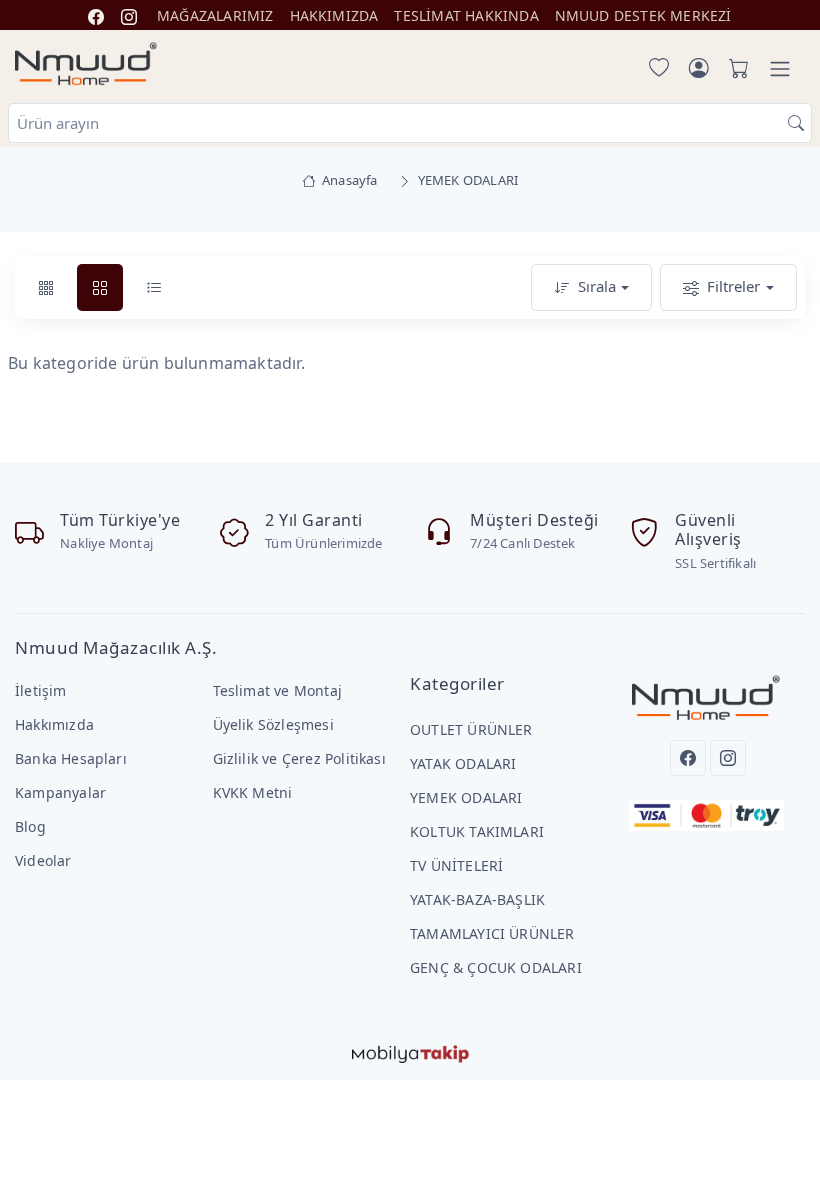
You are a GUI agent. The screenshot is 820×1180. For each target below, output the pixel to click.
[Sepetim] (735, 69)
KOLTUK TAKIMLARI (477, 831)
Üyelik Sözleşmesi (273, 724)
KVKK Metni (253, 792)
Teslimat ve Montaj (277, 690)
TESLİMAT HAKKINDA (466, 15)
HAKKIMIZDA (334, 15)
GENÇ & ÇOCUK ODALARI (496, 967)
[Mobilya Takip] (410, 1052)
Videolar (43, 860)
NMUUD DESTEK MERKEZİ (643, 15)
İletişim (41, 690)
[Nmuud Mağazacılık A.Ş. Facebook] (96, 15)
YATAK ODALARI (463, 763)
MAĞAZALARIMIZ (215, 15)
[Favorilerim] (655, 69)
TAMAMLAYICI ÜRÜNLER (492, 933)
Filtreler (733, 286)
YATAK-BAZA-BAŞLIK (477, 899)
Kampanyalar (60, 792)
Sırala (597, 286)
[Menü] (780, 69)
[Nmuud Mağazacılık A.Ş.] (86, 65)
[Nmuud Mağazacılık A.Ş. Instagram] (129, 15)
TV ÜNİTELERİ (456, 865)
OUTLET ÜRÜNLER (471, 729)
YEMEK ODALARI (466, 797)
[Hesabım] (699, 69)
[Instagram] (728, 758)
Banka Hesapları (71, 758)
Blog (30, 826)
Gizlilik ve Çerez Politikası (299, 758)
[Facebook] (688, 758)
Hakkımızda (54, 724)
